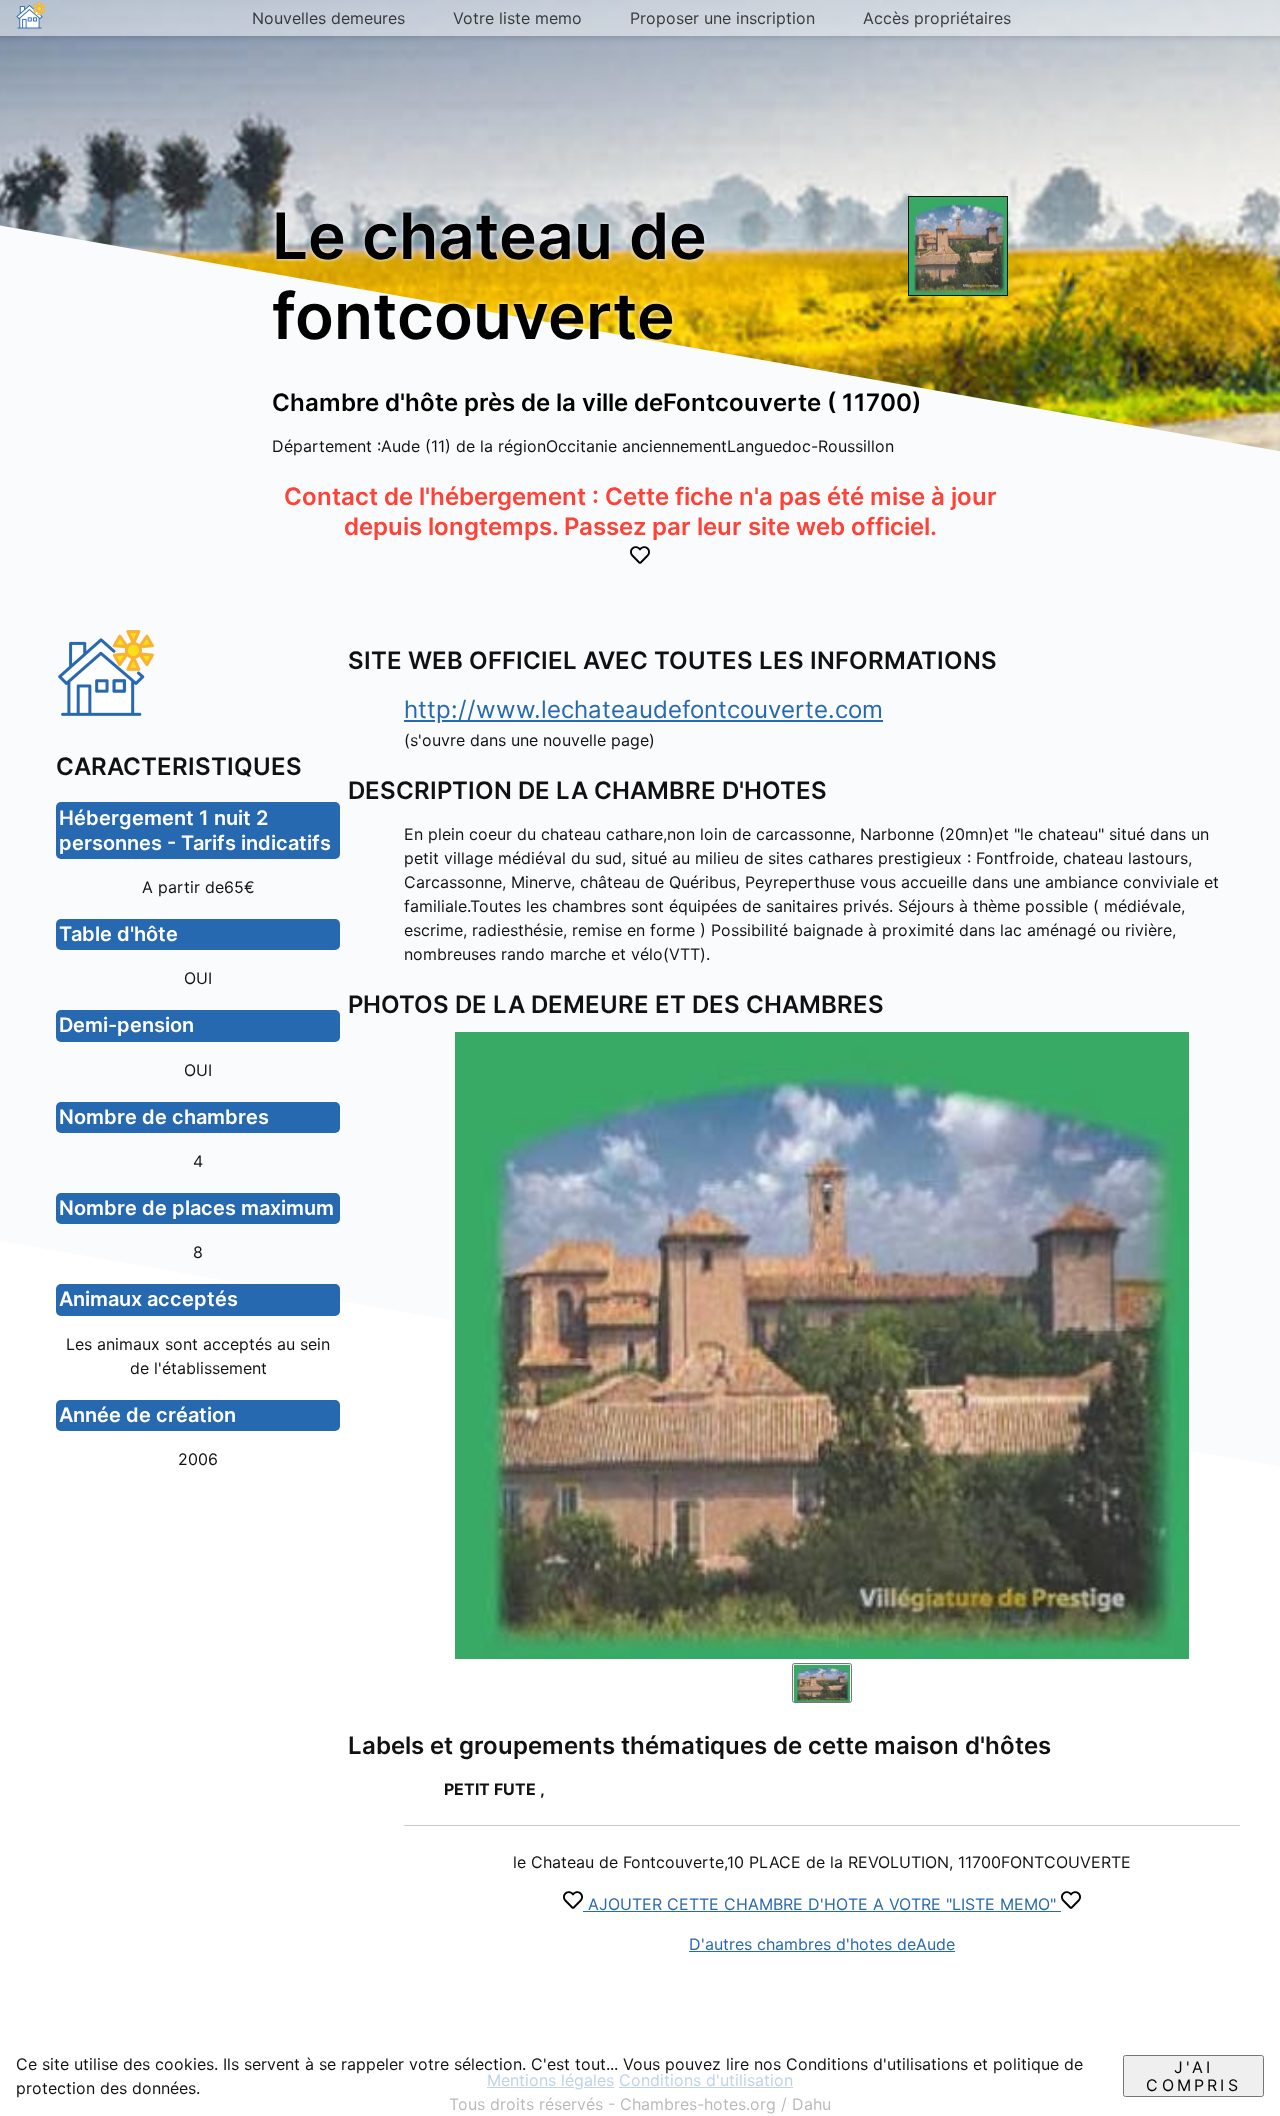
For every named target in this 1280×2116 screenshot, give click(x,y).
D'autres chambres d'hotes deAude (822, 1944)
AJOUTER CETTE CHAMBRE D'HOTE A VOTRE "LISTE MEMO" (822, 1904)
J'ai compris (1193, 2076)
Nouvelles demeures (328, 18)
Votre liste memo (517, 18)
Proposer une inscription (722, 18)
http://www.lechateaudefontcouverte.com (643, 709)
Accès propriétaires (937, 18)
